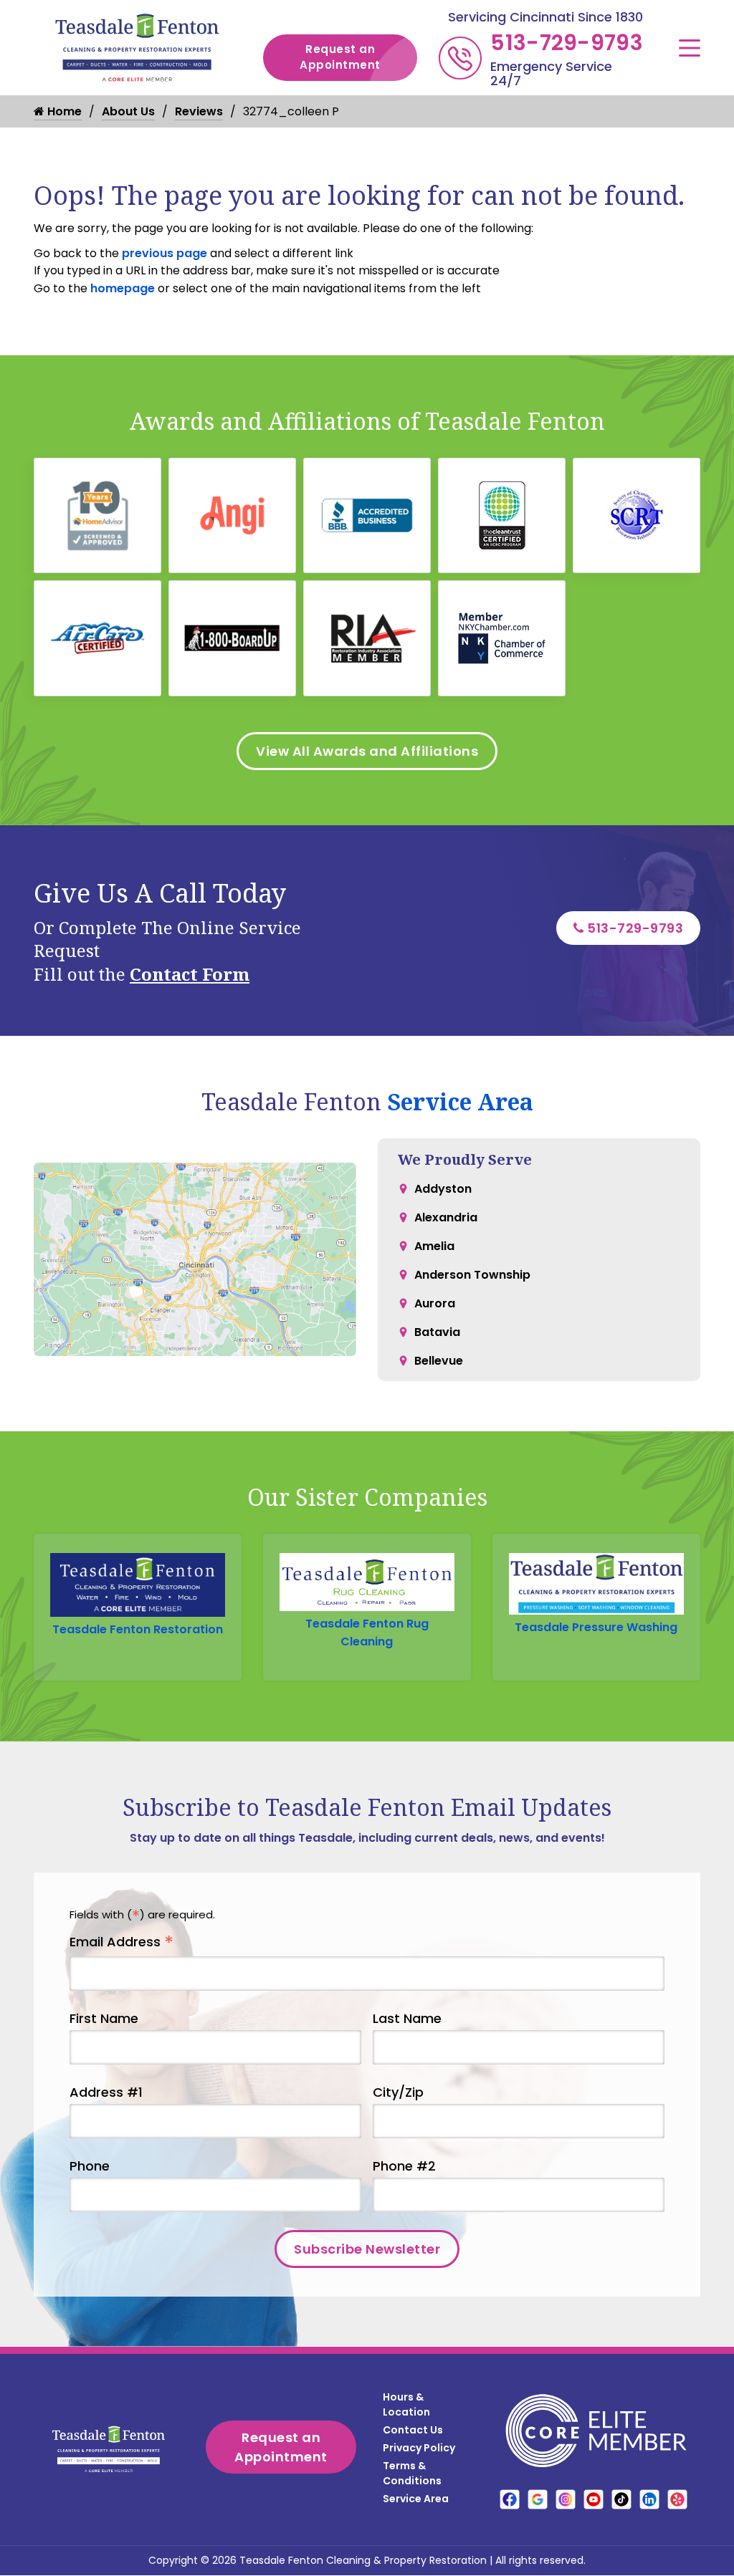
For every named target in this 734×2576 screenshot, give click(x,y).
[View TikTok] (621, 2499)
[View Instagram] (566, 2499)
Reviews (199, 111)
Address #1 (106, 2092)
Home (63, 111)
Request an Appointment (340, 57)
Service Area (460, 1101)
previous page (165, 253)
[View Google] (538, 2499)
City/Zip (398, 2092)
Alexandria (446, 1217)
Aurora (435, 1303)
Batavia (437, 1332)
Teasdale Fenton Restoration (138, 1629)
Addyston (443, 1189)
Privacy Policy (419, 2448)
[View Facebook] (510, 2499)
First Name (104, 2018)
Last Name (407, 2018)
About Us (128, 111)
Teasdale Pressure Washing (596, 1627)
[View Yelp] (677, 2499)
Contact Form (190, 974)
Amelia (434, 1246)
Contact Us (413, 2430)
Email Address (121, 1942)
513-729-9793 (567, 43)
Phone (90, 2166)
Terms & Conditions (412, 2473)
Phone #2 (404, 2166)
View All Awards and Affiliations (367, 751)
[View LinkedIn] (649, 2499)
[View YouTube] (594, 2499)
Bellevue (439, 1361)
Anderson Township (472, 1275)
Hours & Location (406, 2404)
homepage (123, 288)
